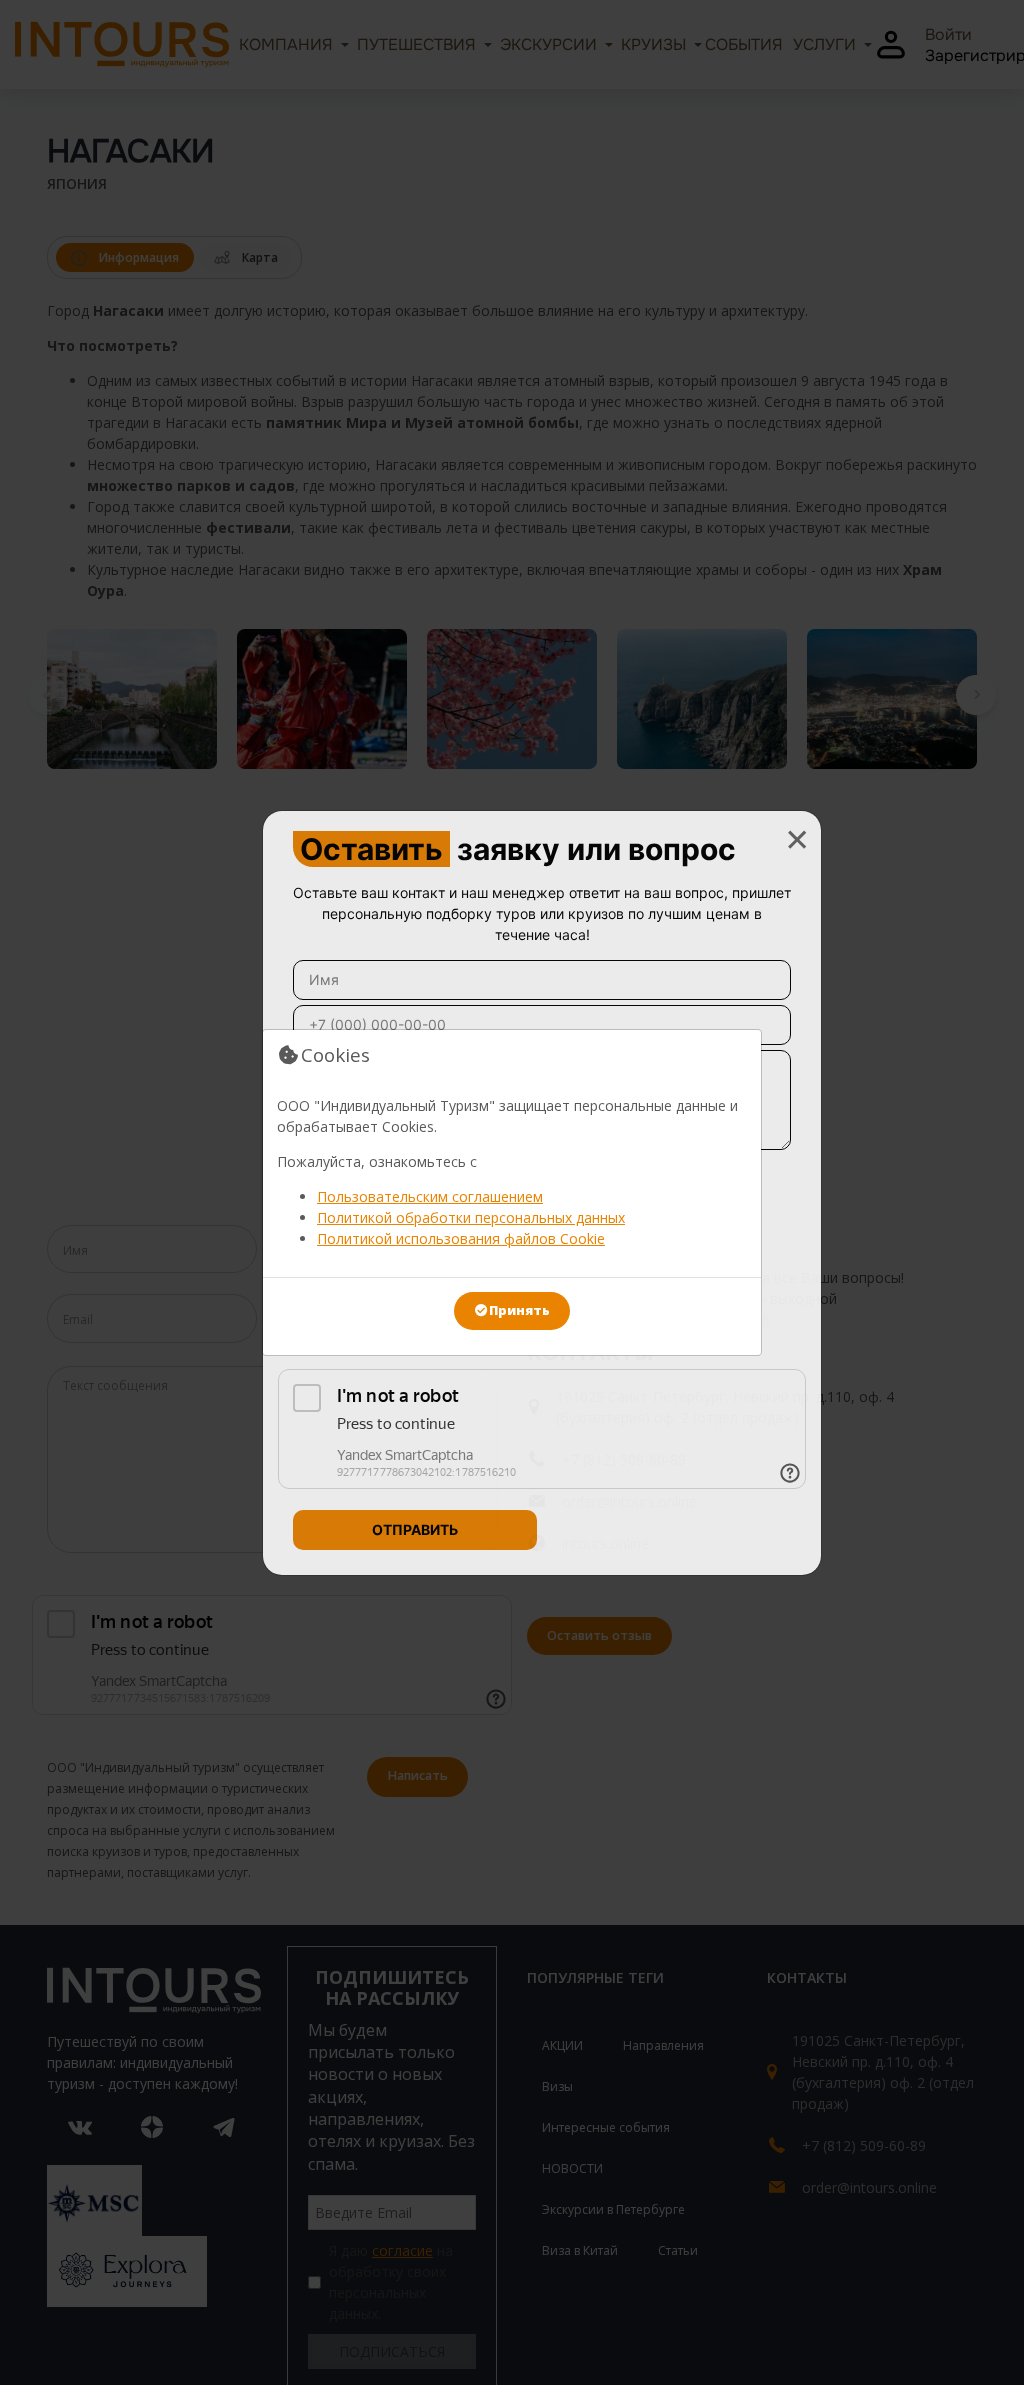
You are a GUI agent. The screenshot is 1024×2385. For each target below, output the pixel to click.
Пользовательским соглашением (430, 1196)
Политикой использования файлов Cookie (461, 1238)
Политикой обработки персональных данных (471, 1217)
